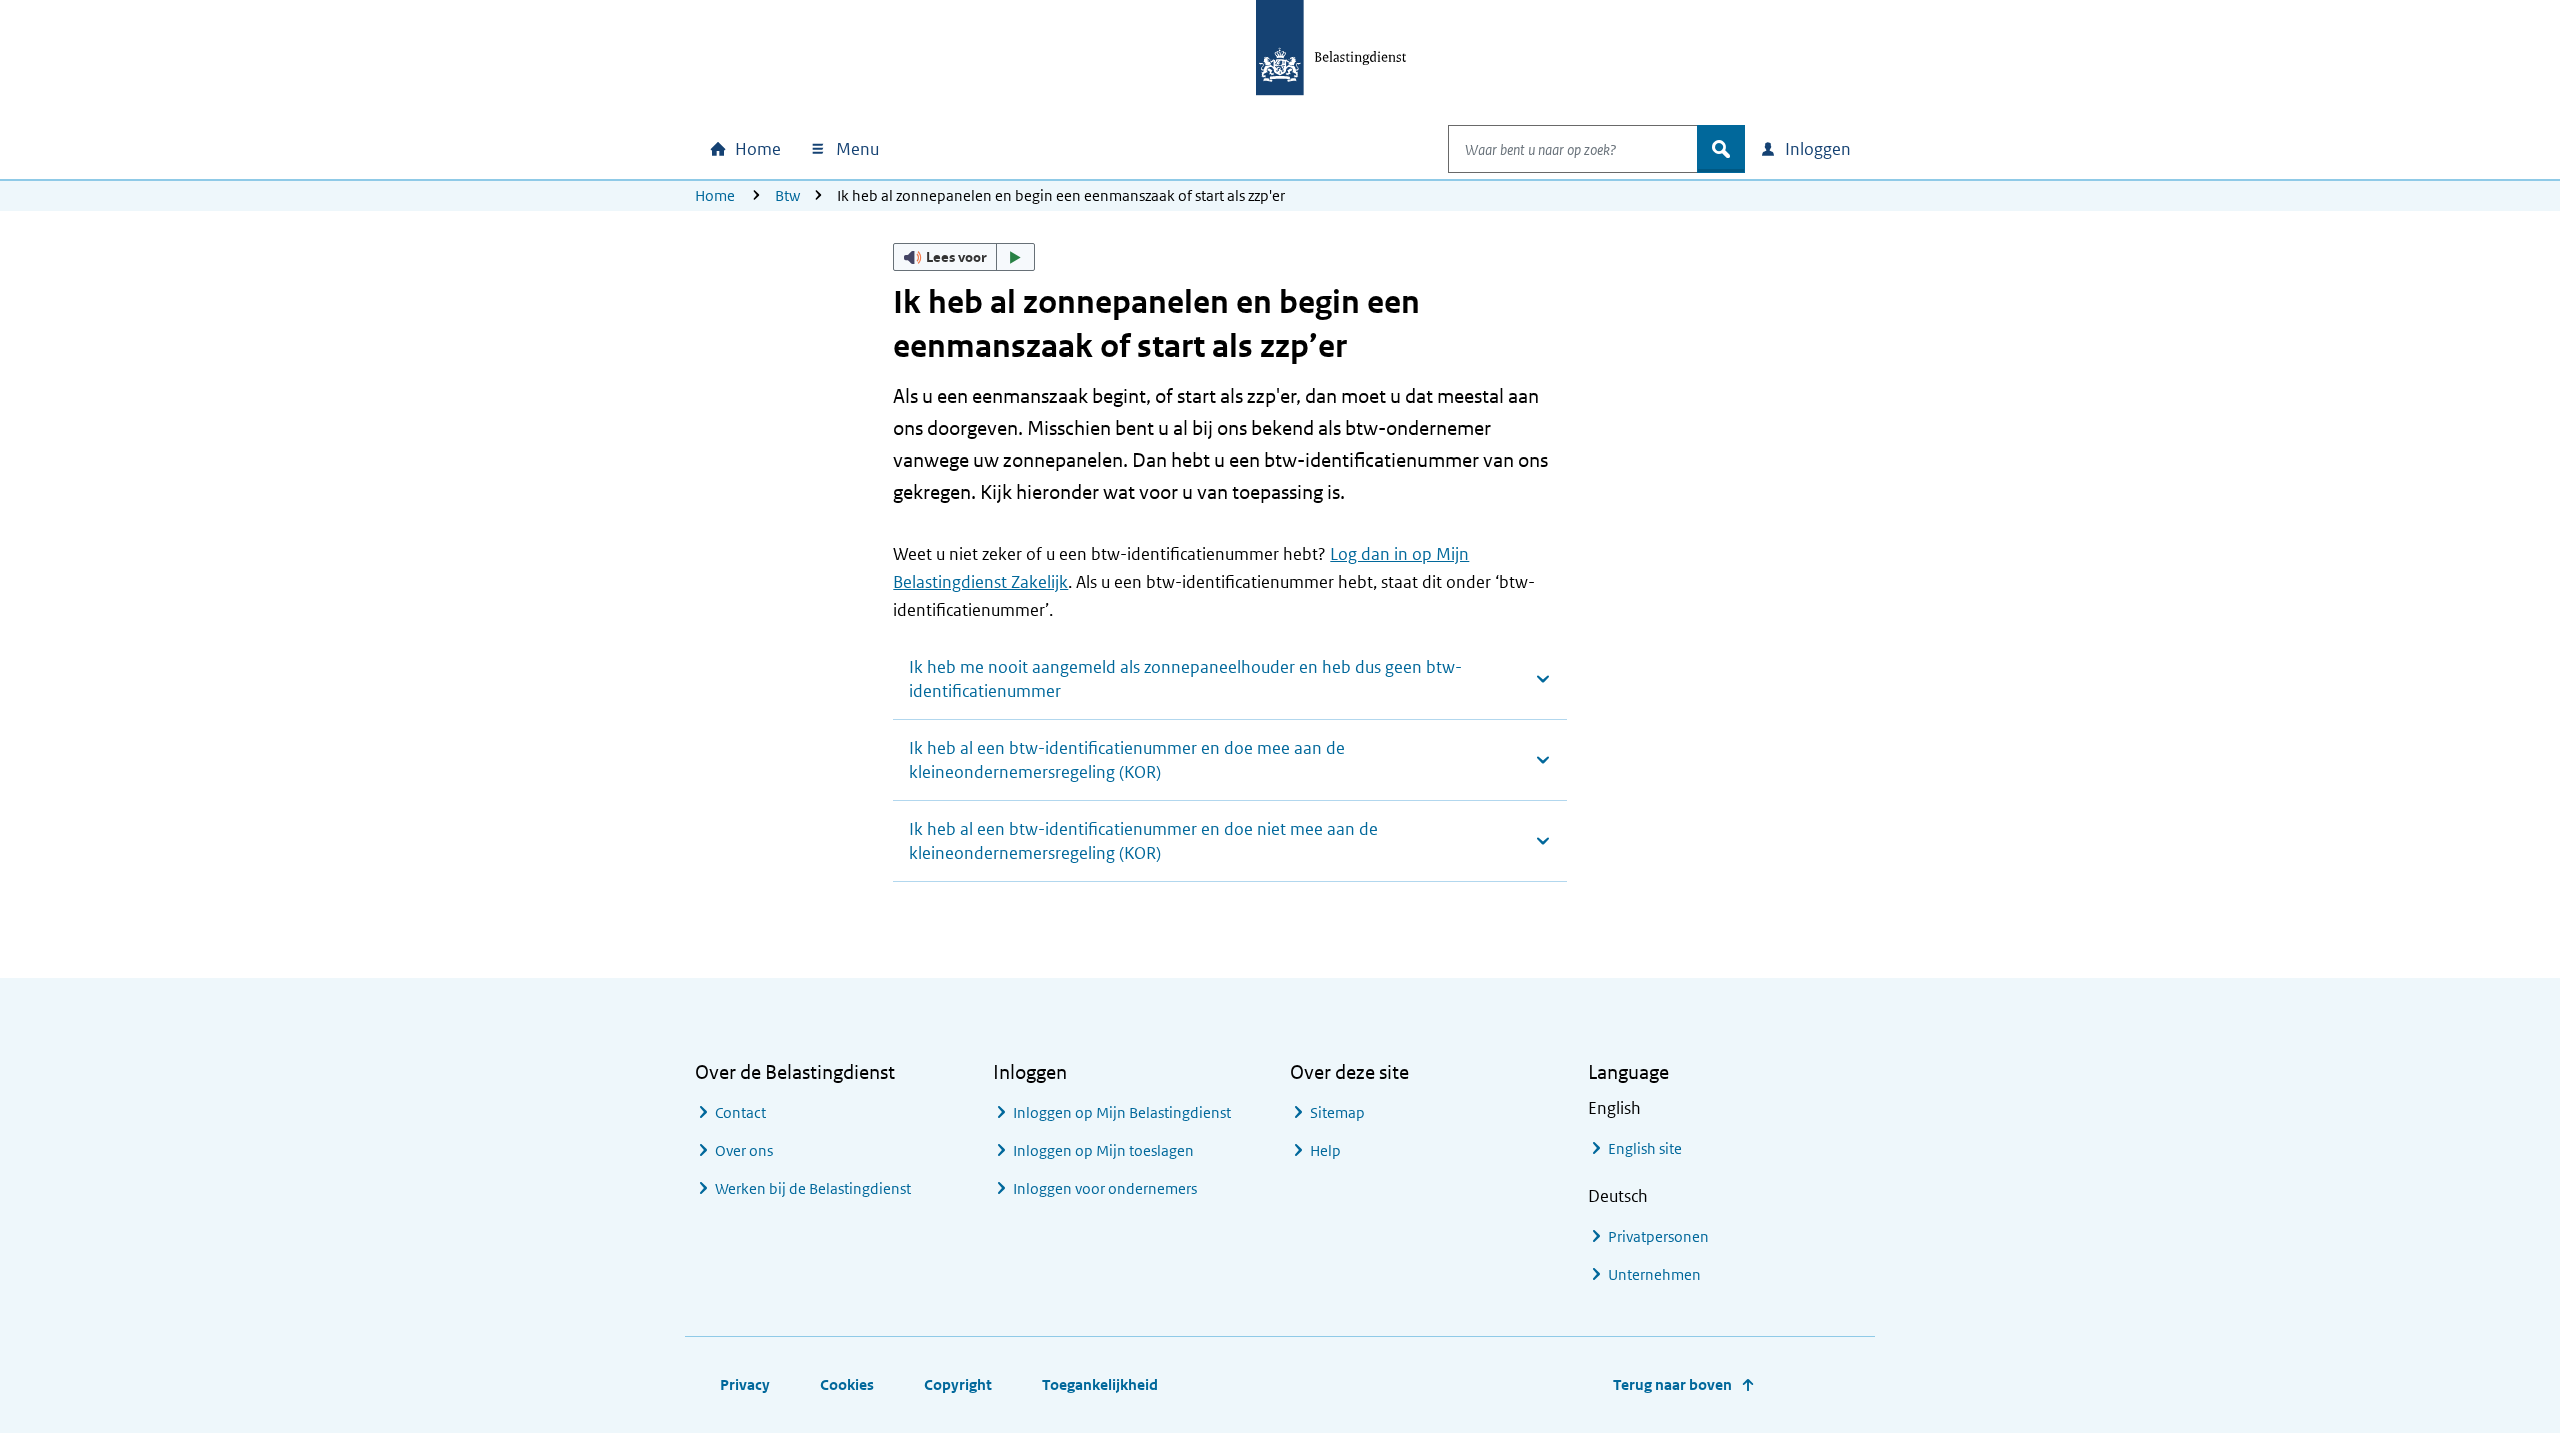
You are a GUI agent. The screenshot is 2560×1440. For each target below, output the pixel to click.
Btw (787, 195)
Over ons (744, 1150)
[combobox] (1573, 149)
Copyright (958, 1384)
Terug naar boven (1672, 1384)
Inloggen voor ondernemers (1105, 1188)
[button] (964, 257)
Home (715, 195)
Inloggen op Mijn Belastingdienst (1122, 1112)
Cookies (847, 1384)
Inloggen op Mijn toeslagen (1103, 1150)
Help (1325, 1150)
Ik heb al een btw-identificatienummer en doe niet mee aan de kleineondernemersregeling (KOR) (1143, 841)
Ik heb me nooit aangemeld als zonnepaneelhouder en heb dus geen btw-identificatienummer (1185, 679)
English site (1645, 1148)
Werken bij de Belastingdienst (813, 1188)
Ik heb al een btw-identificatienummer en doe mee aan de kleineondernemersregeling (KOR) (1127, 760)
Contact (740, 1112)
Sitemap (1337, 1112)
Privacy (745, 1384)
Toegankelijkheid (1100, 1384)
